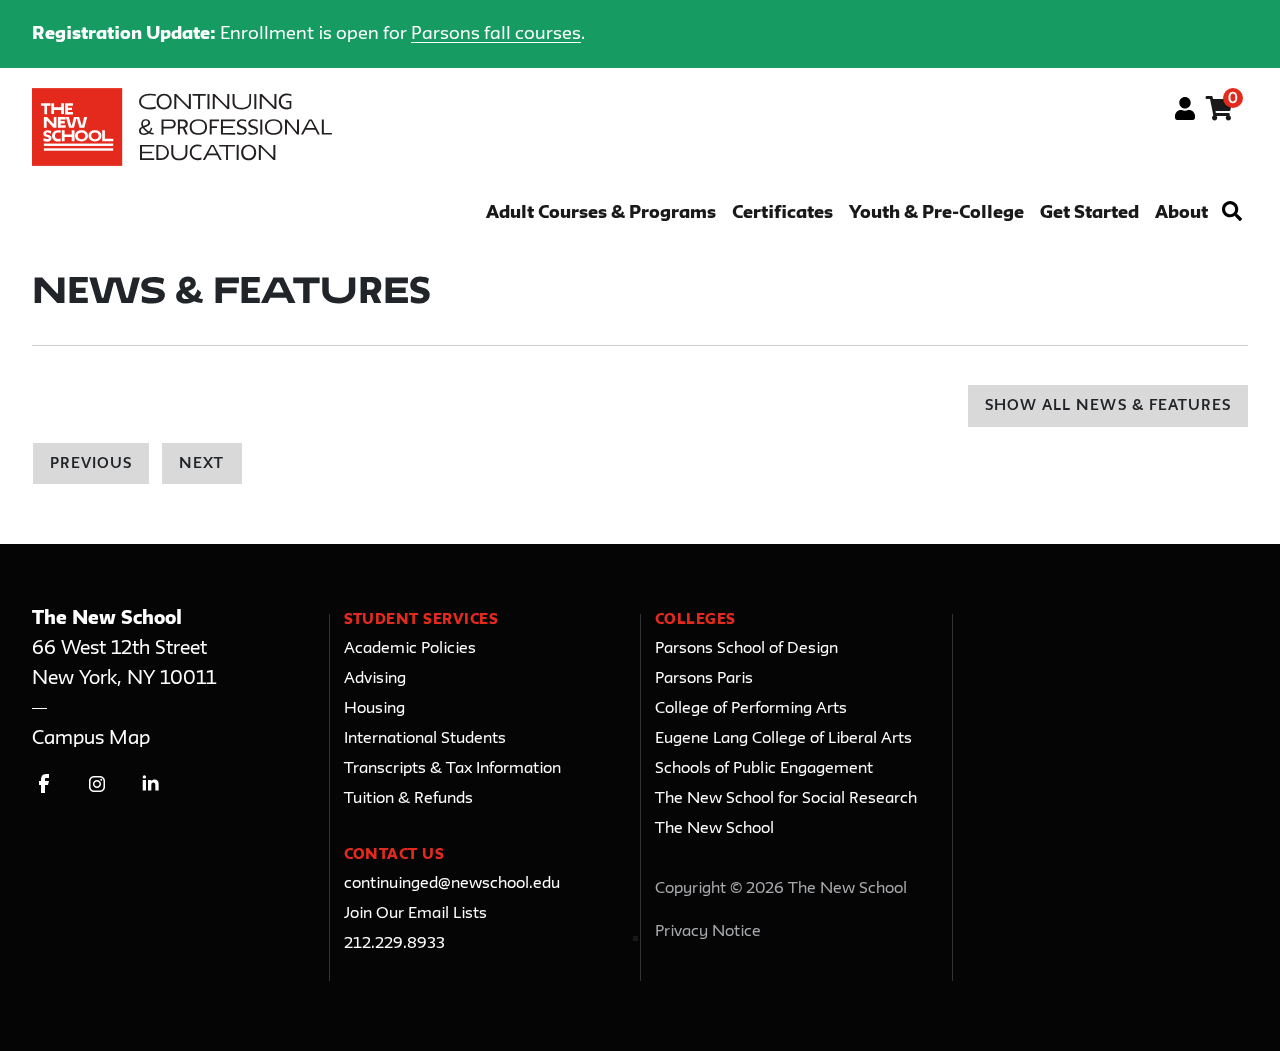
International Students (425, 739)
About (1181, 213)
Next (201, 464)
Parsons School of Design (746, 649)
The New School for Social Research (786, 799)
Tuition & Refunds (408, 799)
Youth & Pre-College (936, 213)
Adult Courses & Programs (601, 213)
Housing (374, 709)
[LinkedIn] (150, 783)
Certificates (782, 213)
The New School (714, 829)
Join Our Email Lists (415, 914)
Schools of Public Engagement (764, 769)
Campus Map (91, 738)
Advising (375, 679)
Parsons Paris (704, 679)
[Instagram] (97, 783)
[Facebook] (44, 783)
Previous (91, 464)
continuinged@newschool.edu (452, 884)
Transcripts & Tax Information (452, 769)
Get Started (1089, 213)
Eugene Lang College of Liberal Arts (783, 739)
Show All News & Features (1108, 406)
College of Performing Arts (751, 709)
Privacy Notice (708, 932)
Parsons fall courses (496, 34)
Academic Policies (410, 649)
